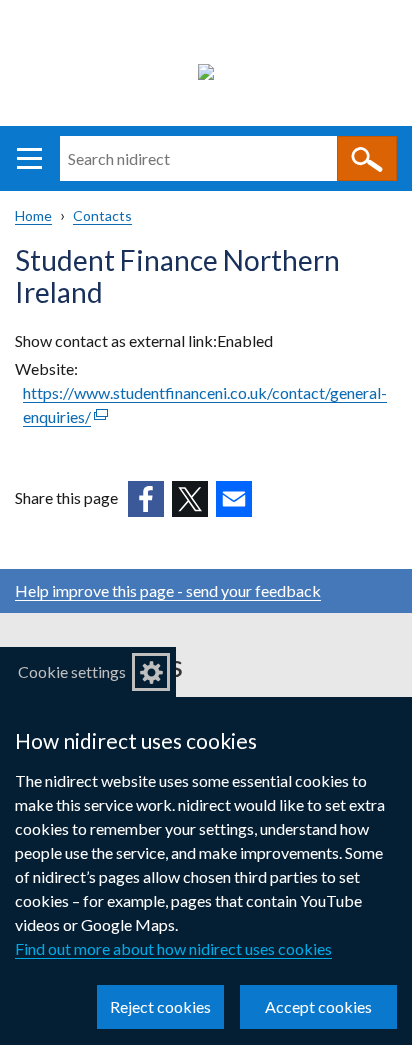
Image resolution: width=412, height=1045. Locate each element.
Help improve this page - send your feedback (168, 590)
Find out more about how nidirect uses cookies (173, 948)
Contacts (102, 215)
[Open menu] (29, 158)
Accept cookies (318, 1006)
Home (33, 215)
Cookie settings (72, 671)
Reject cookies (160, 1006)
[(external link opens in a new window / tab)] (146, 499)
